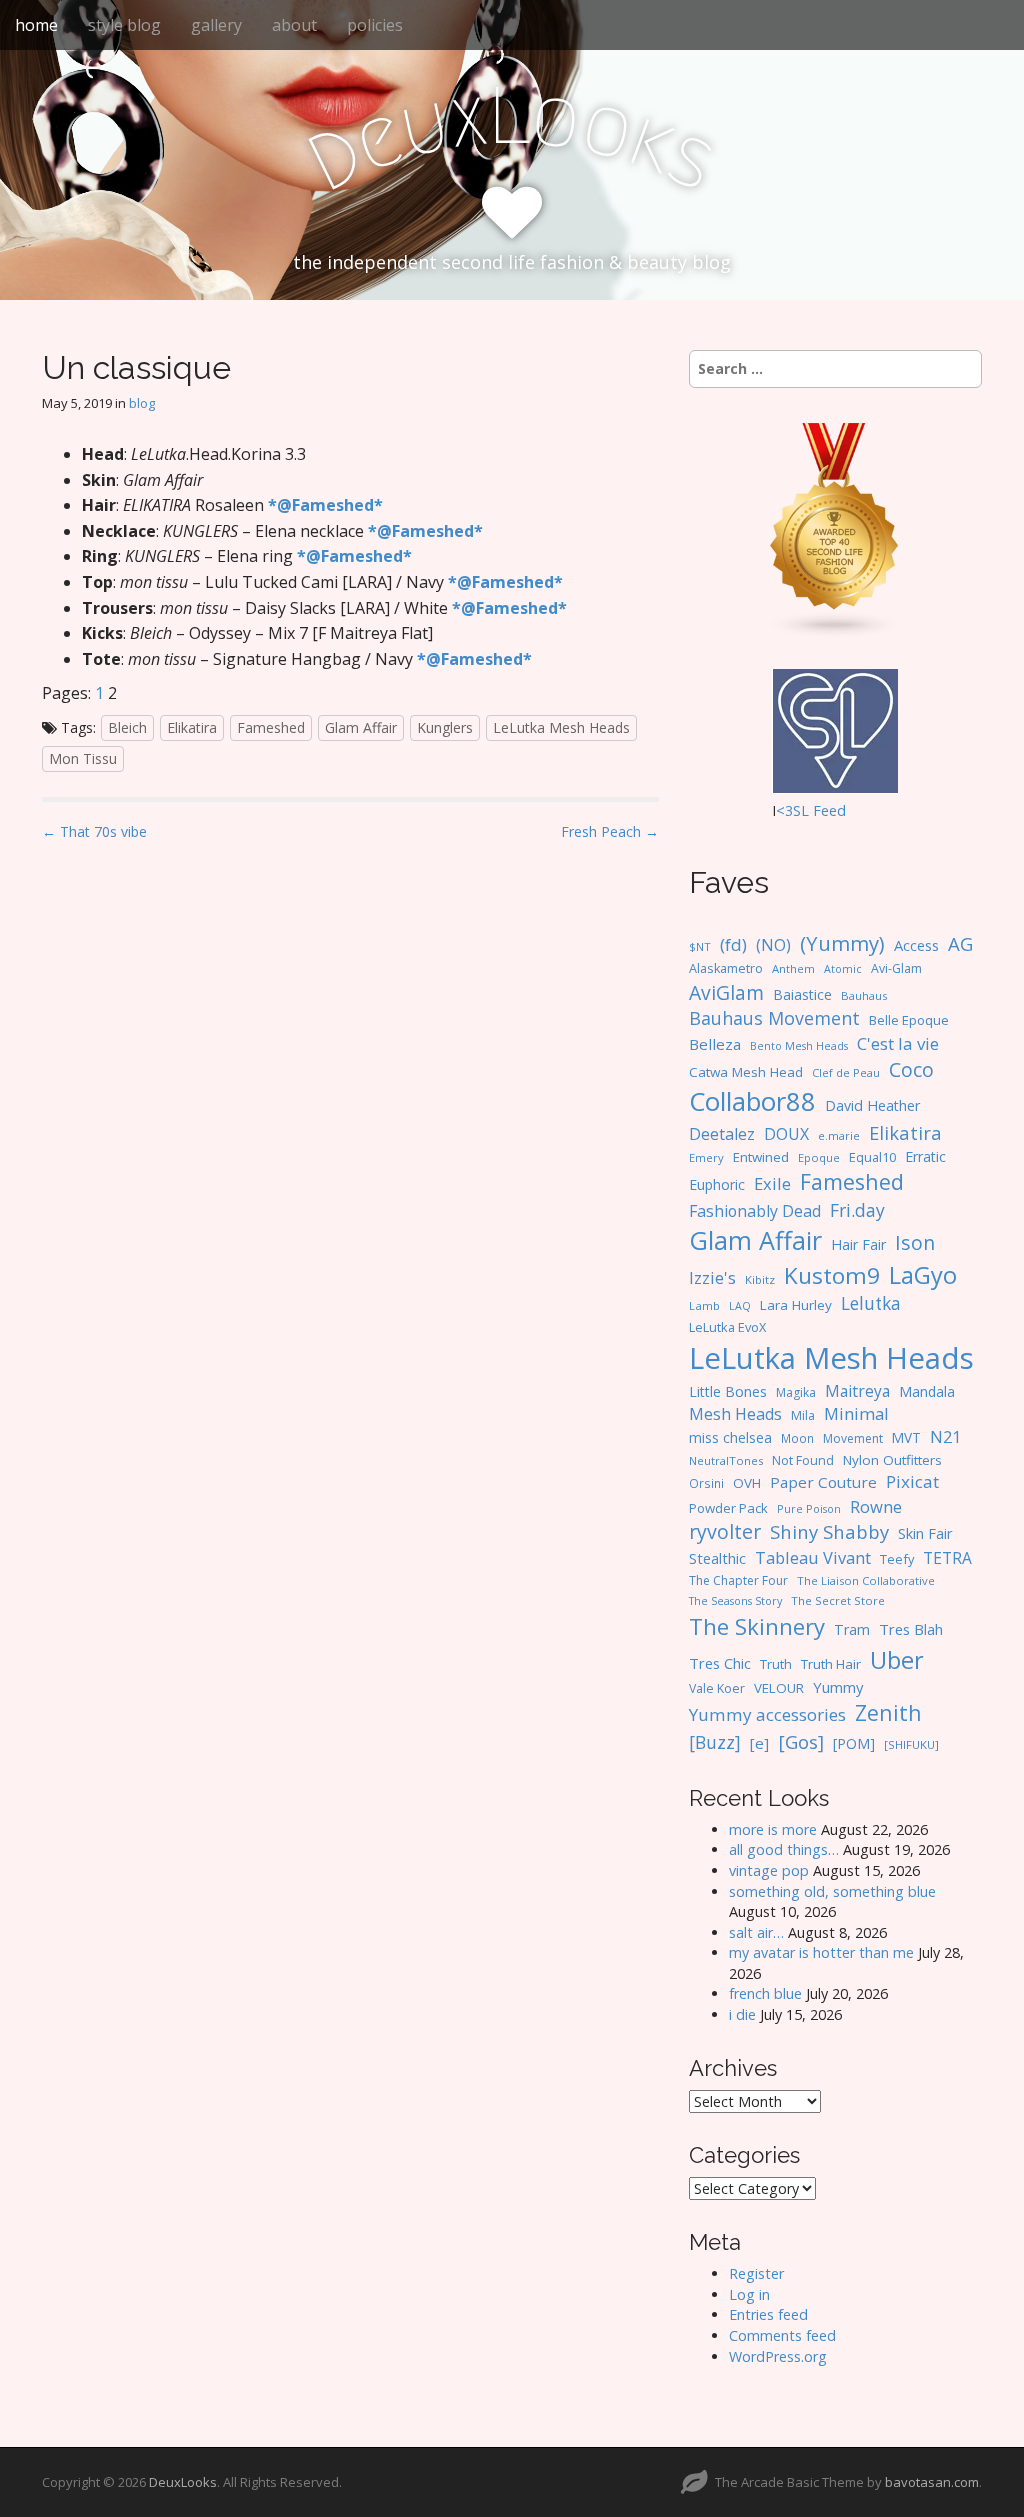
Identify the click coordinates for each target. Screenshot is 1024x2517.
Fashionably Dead (755, 1211)
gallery (216, 25)
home (36, 25)
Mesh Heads (735, 1414)
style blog (124, 25)
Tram (852, 1629)
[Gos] (801, 1742)
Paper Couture (823, 1482)
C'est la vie (898, 1043)
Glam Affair (361, 727)
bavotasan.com (932, 2482)
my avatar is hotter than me (821, 1952)
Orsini (706, 1483)
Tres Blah (911, 1629)
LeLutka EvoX (727, 1327)
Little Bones (728, 1391)
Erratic (925, 1156)
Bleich (127, 727)
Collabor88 (752, 1101)
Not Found (803, 1460)
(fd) (733, 944)
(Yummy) (842, 943)
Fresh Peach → (610, 831)
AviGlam (726, 992)
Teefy (897, 1559)
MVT (906, 1437)
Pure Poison (809, 1508)
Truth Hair (831, 1664)
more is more (773, 1829)
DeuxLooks (183, 2482)
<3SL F (798, 810)
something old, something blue (832, 1891)
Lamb (704, 1305)
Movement (853, 1438)
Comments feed (782, 2335)
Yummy (838, 1687)
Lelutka (871, 1303)
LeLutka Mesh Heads (561, 727)
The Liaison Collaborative (866, 1580)
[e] (759, 1743)
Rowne (876, 1506)
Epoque (819, 1157)
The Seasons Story (735, 1600)
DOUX (786, 1134)
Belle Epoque (909, 1020)
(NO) (773, 945)
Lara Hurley (796, 1305)
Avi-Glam (896, 968)
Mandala (927, 1391)
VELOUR (779, 1688)
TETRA (947, 1558)
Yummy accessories (767, 1714)
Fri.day (857, 1210)
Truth (776, 1664)
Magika (796, 1392)
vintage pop (769, 1870)
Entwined (761, 1157)
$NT (700, 946)
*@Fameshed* (325, 505)
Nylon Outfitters (892, 1460)
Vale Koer (717, 1688)
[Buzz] (715, 1742)
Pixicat (912, 1481)
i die (742, 2014)
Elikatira (192, 727)
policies (375, 25)
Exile (772, 1183)
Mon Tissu (83, 758)
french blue (765, 1993)
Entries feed (768, 2314)
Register (756, 2273)
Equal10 (872, 1157)
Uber (897, 1660)
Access (916, 945)
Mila (803, 1415)
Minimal (856, 1413)
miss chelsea (730, 1437)
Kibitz (760, 1279)
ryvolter (725, 1531)
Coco (911, 1069)
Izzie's (712, 1277)
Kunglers (445, 727)
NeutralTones (726, 1460)
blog (142, 403)
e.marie (839, 1135)
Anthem (793, 968)
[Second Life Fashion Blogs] (835, 529)
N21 (945, 1437)
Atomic (843, 969)
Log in (749, 2294)
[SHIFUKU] (911, 1744)
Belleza (715, 1044)
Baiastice (802, 994)
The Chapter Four (738, 1580)
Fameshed (271, 727)
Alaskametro (726, 968)
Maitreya (857, 1391)
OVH (747, 1483)
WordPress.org (778, 2356)
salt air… (756, 1932)
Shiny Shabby (829, 1531)
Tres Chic (720, 1663)
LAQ (740, 1306)
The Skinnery (757, 1626)
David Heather (872, 1105)
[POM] (854, 1743)
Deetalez (722, 1134)
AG (960, 943)
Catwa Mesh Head (746, 1072)
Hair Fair (858, 1244)
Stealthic (717, 1558)
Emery (706, 1157)
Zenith (888, 1712)
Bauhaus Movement (774, 1018)
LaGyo (923, 1275)
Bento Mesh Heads (799, 1046)
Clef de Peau (846, 1072)
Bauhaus (864, 995)
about (294, 25)
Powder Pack (728, 1508)
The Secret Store (838, 1600)
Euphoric (717, 1184)
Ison (915, 1242)
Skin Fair (925, 1533)
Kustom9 (832, 1275)
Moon (797, 1438)
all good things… (784, 1849)
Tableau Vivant (813, 1557)
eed (833, 810)
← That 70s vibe (94, 831)
